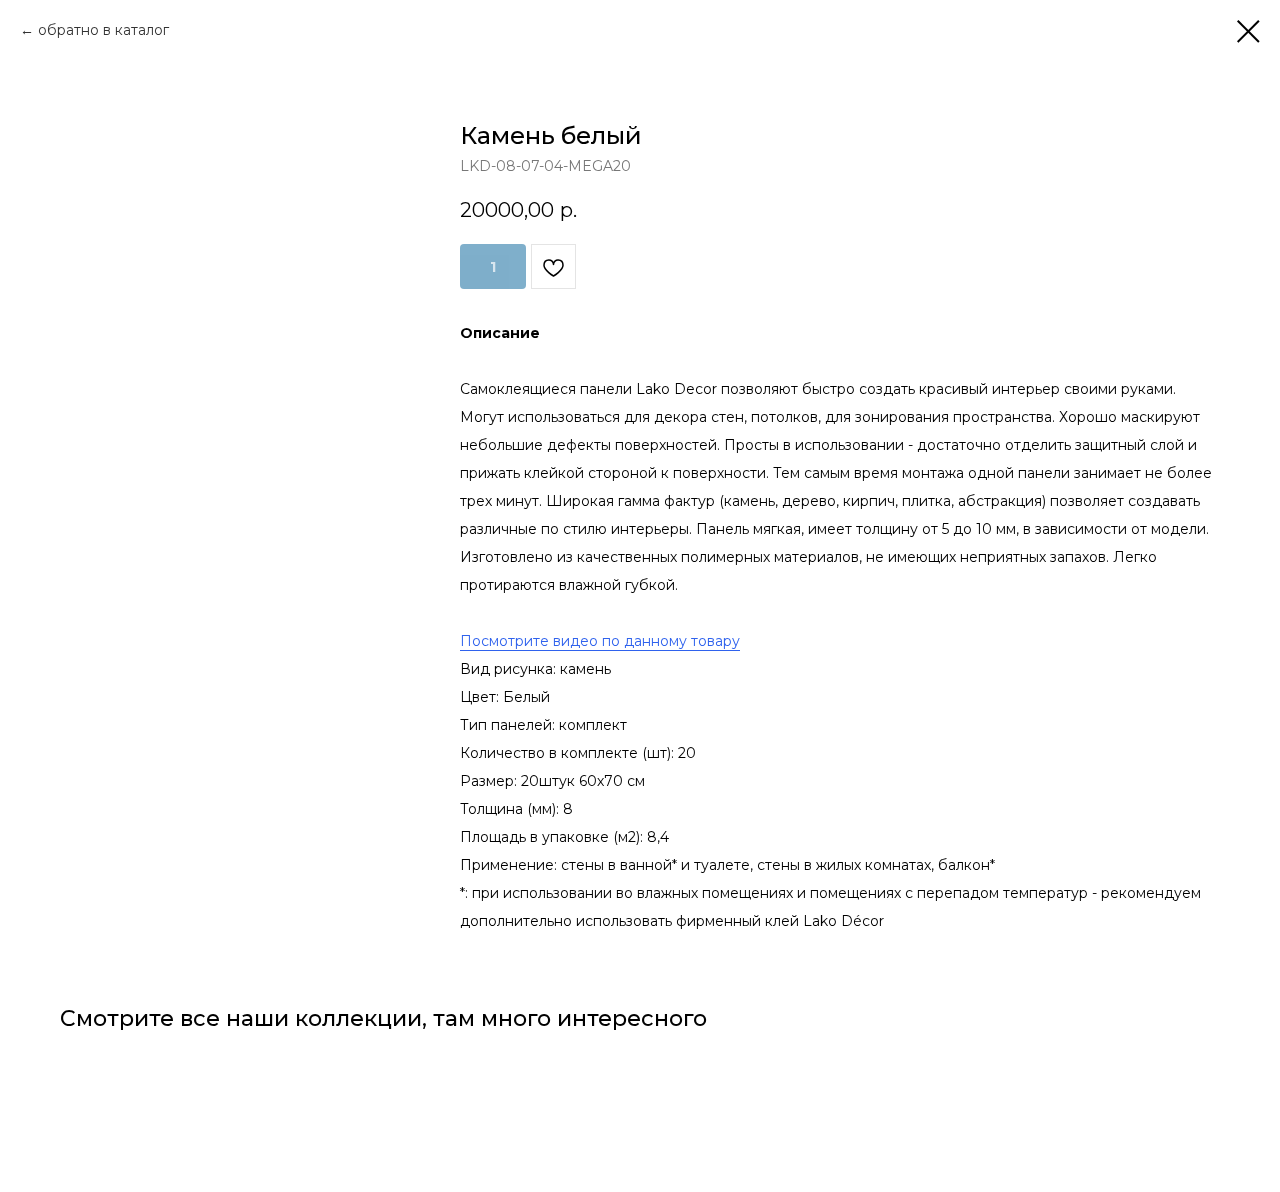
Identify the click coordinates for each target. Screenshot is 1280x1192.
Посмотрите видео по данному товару (600, 641)
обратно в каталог (103, 30)
